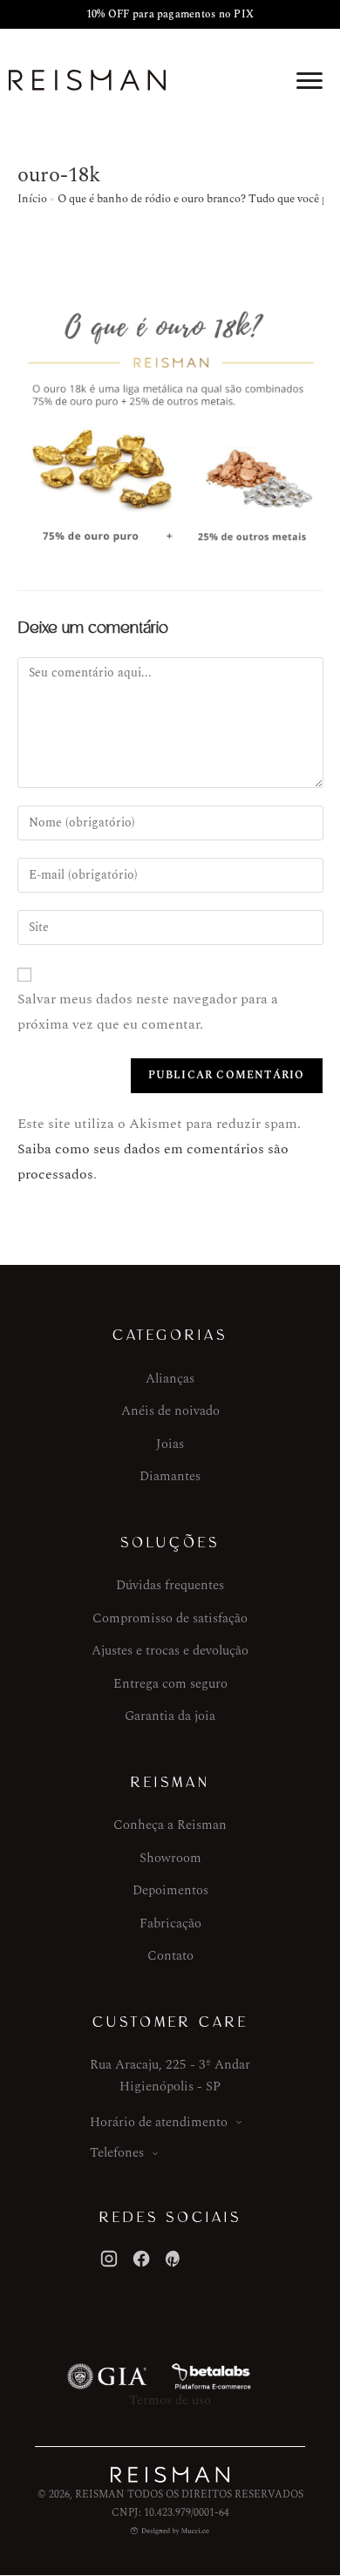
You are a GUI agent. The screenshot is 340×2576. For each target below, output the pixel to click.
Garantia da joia (170, 1716)
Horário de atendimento (159, 2122)
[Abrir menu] (309, 80)
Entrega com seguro (170, 1684)
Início (32, 199)
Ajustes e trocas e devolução (170, 1651)
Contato (170, 1956)
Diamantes (170, 1476)
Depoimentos (170, 1890)
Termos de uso (170, 2400)
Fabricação (170, 1924)
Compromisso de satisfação (170, 1618)
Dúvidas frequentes (170, 1585)
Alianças (170, 1379)
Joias (170, 1444)
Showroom (170, 1858)
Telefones (117, 2153)
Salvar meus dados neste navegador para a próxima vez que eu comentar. (148, 1012)
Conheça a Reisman (170, 1825)
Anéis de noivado (170, 1411)
